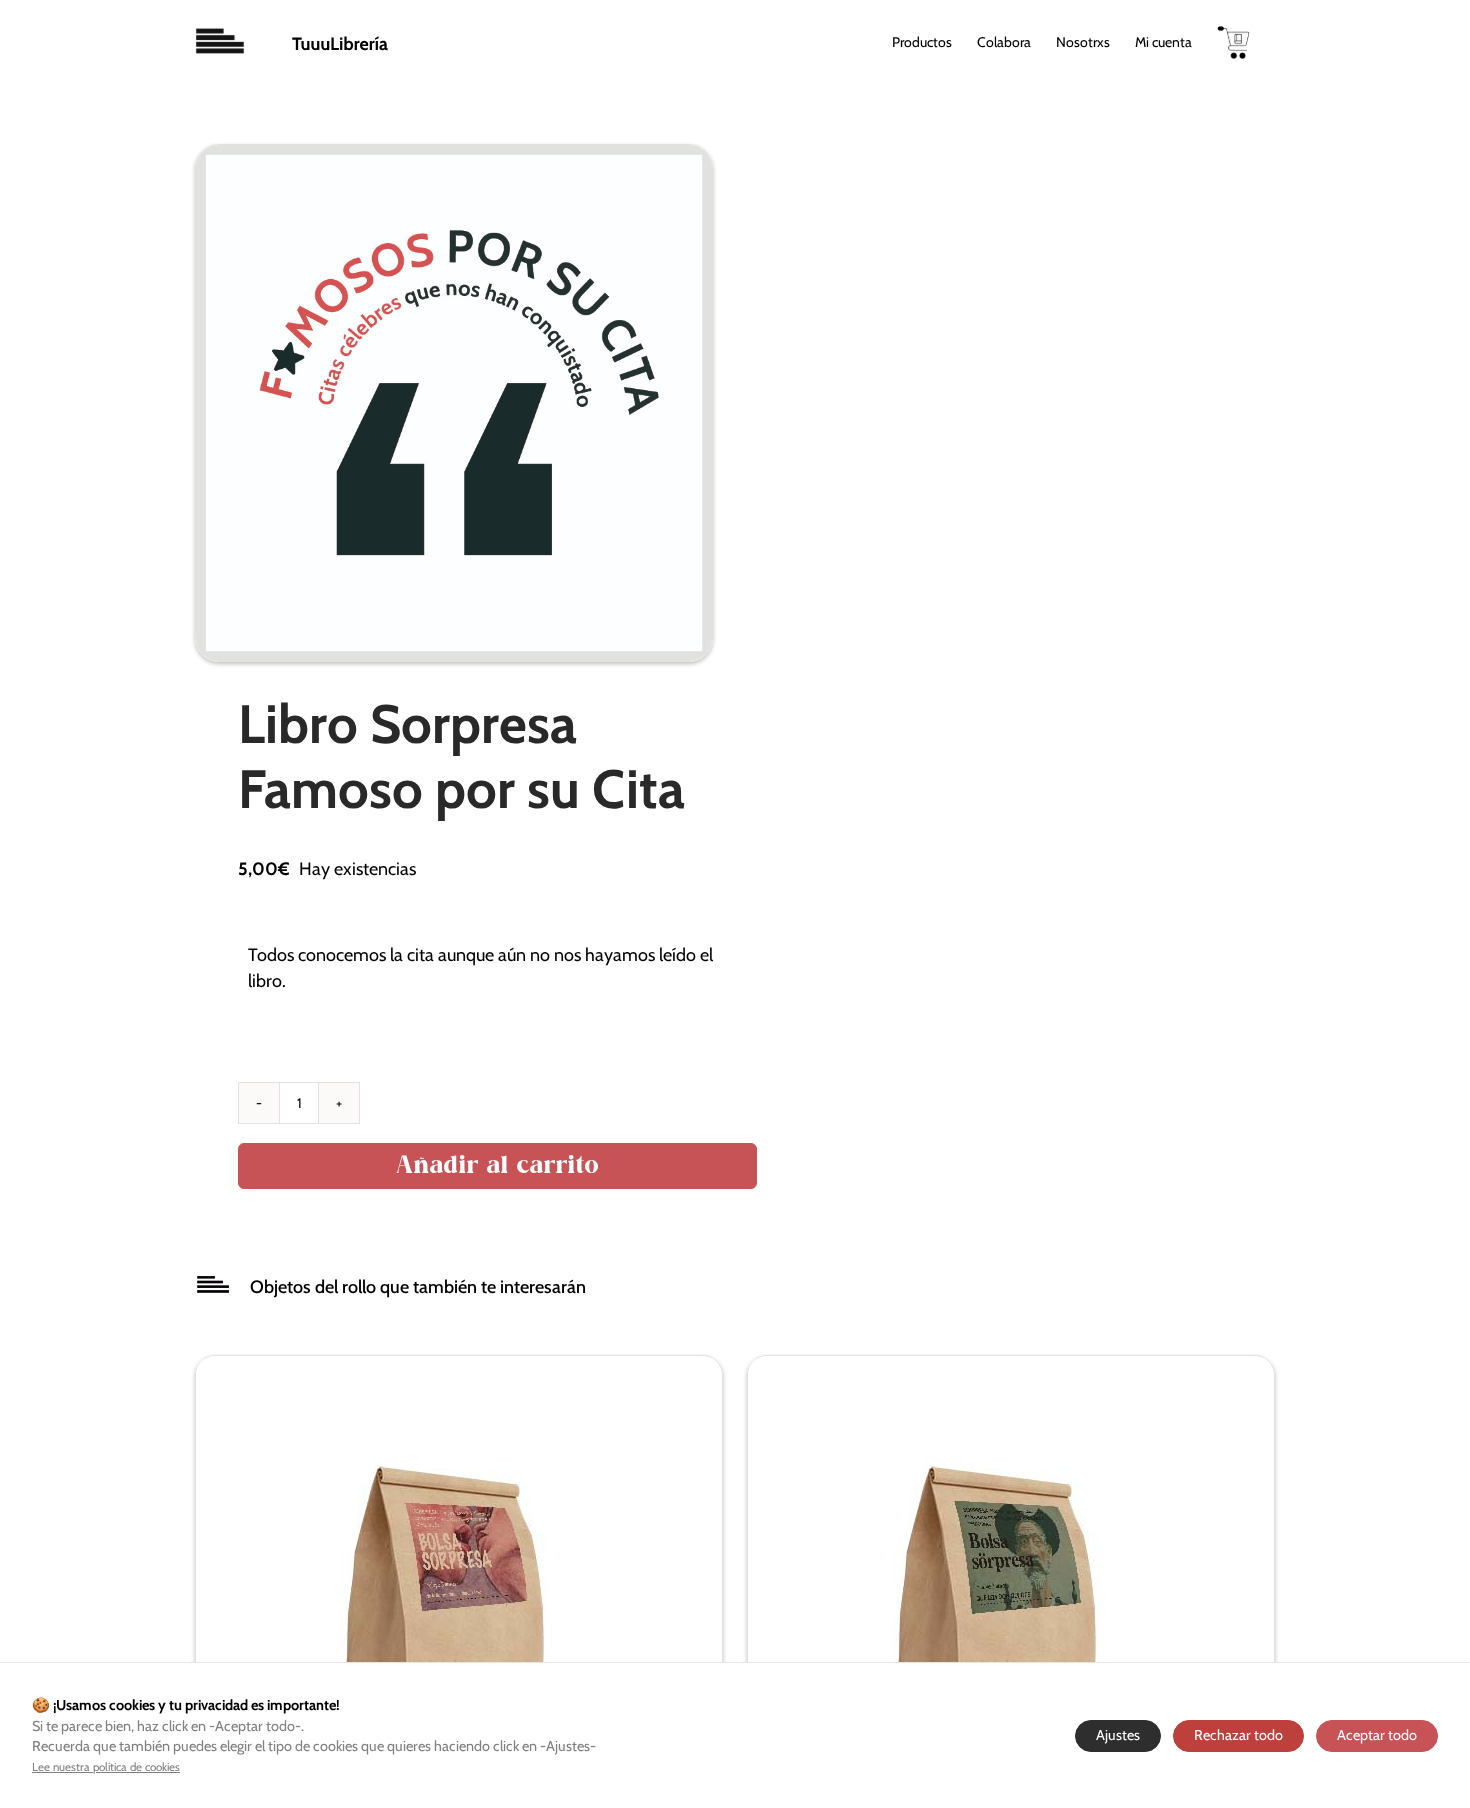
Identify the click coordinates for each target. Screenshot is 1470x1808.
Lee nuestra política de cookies (106, 1767)
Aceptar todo (1377, 1735)
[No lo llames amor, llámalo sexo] (446, 1368)
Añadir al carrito (497, 1166)
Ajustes (1118, 1735)
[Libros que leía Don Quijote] (998, 1368)
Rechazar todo (1238, 1735)
